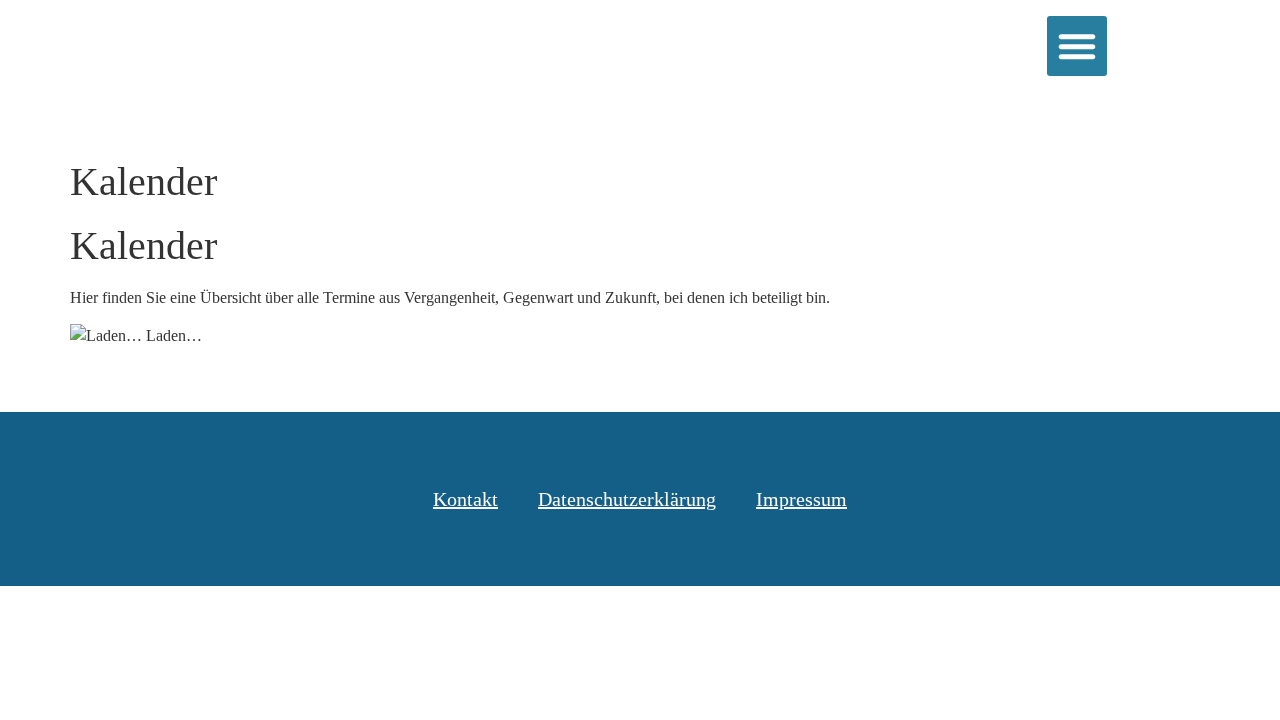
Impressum (801, 499)
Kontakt (465, 499)
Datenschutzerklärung (627, 499)
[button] (1077, 46)
